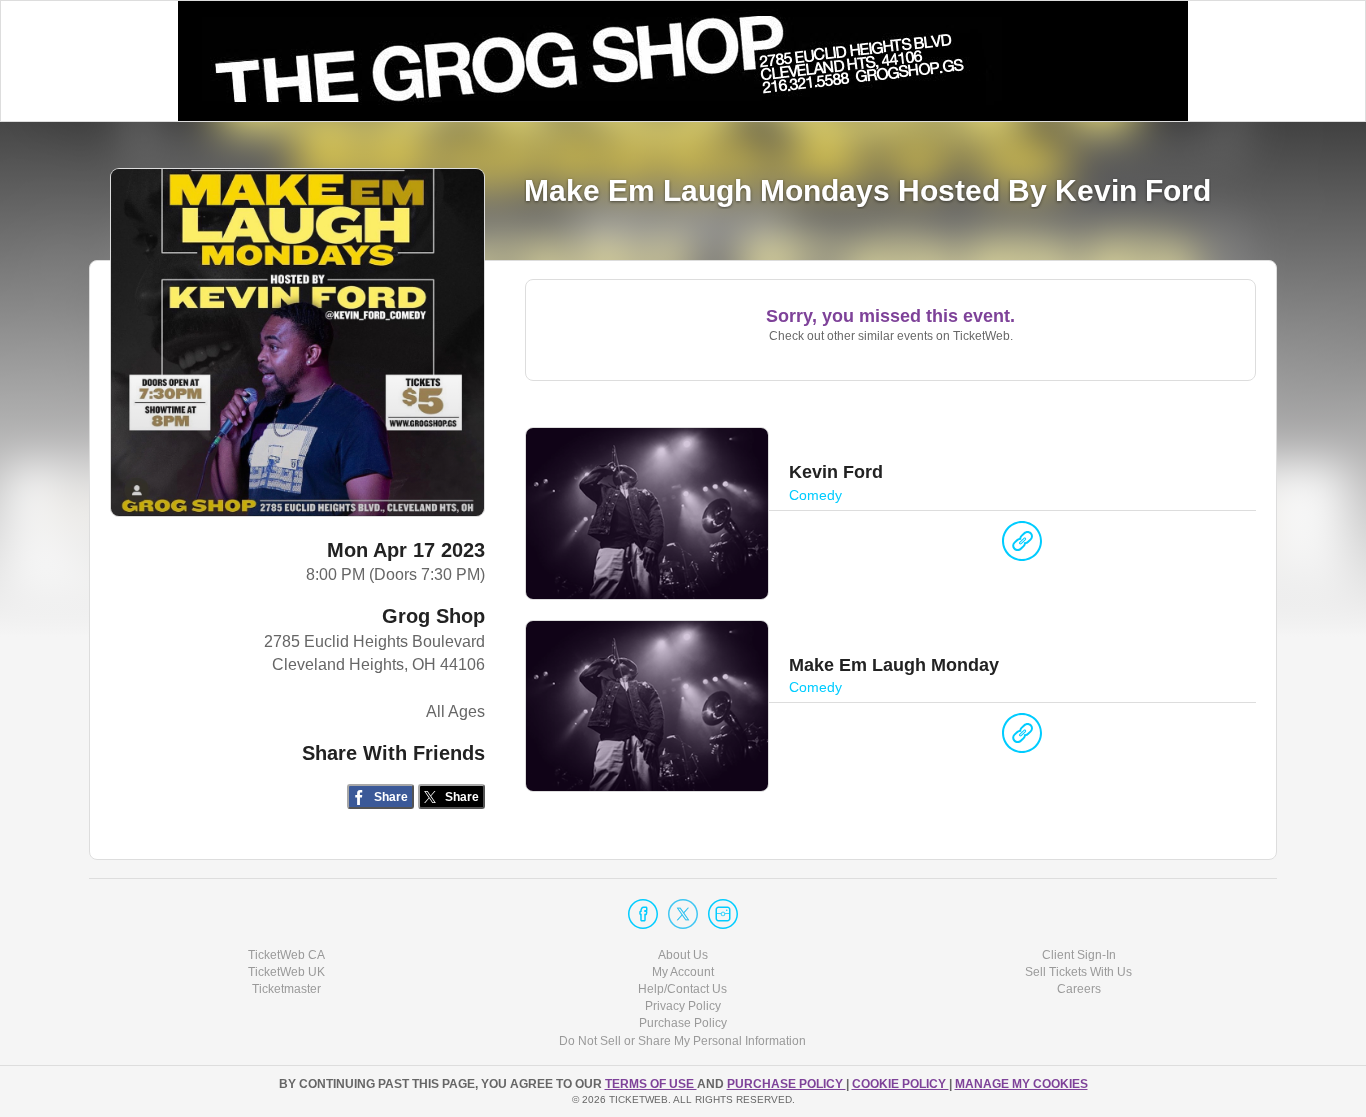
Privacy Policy (683, 1006)
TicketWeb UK (286, 972)
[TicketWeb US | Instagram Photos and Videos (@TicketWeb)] (723, 914)
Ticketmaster (286, 989)
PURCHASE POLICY (786, 1084)
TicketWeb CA (286, 955)
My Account (683, 972)
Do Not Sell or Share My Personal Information (682, 1041)
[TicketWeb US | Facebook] (643, 914)
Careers (1079, 989)
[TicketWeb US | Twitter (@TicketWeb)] (683, 914)
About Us (683, 955)
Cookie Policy (900, 1084)
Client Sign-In (1079, 955)
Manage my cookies (1021, 1084)
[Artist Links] (1022, 546)
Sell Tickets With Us (1078, 972)
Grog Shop (433, 616)
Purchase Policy (683, 1023)
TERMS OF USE (651, 1084)
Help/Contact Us (682, 989)
